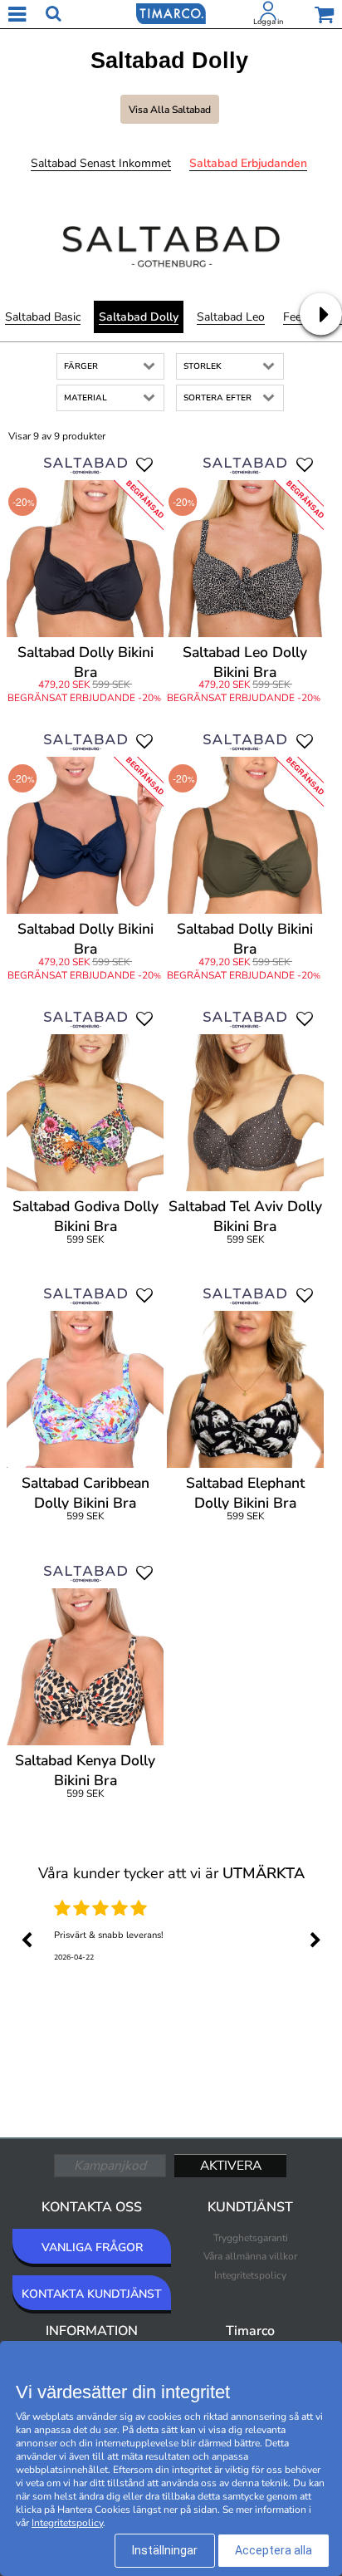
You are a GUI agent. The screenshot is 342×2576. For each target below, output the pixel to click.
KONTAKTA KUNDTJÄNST (92, 2294)
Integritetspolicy (250, 2275)
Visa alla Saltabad (170, 110)
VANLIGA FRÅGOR (92, 2247)
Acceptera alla (274, 2550)
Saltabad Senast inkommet (101, 163)
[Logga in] (268, 14)
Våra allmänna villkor (250, 2256)
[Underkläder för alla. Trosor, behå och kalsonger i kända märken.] (171, 12)
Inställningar (165, 2550)
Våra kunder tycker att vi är (171, 1873)
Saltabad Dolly (139, 317)
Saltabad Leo (231, 317)
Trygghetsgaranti (251, 2238)
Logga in (268, 22)
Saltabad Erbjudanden (248, 163)
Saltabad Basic (43, 317)
